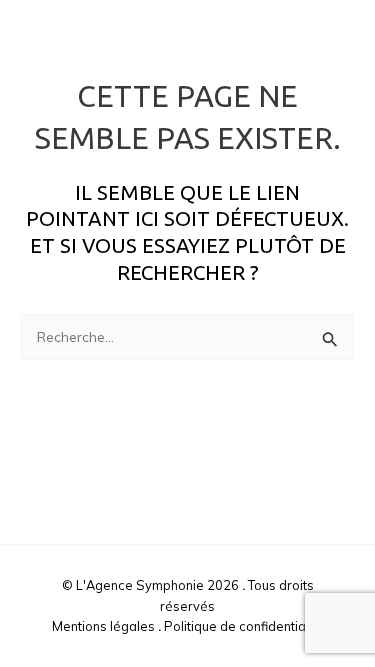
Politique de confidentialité (244, 626)
